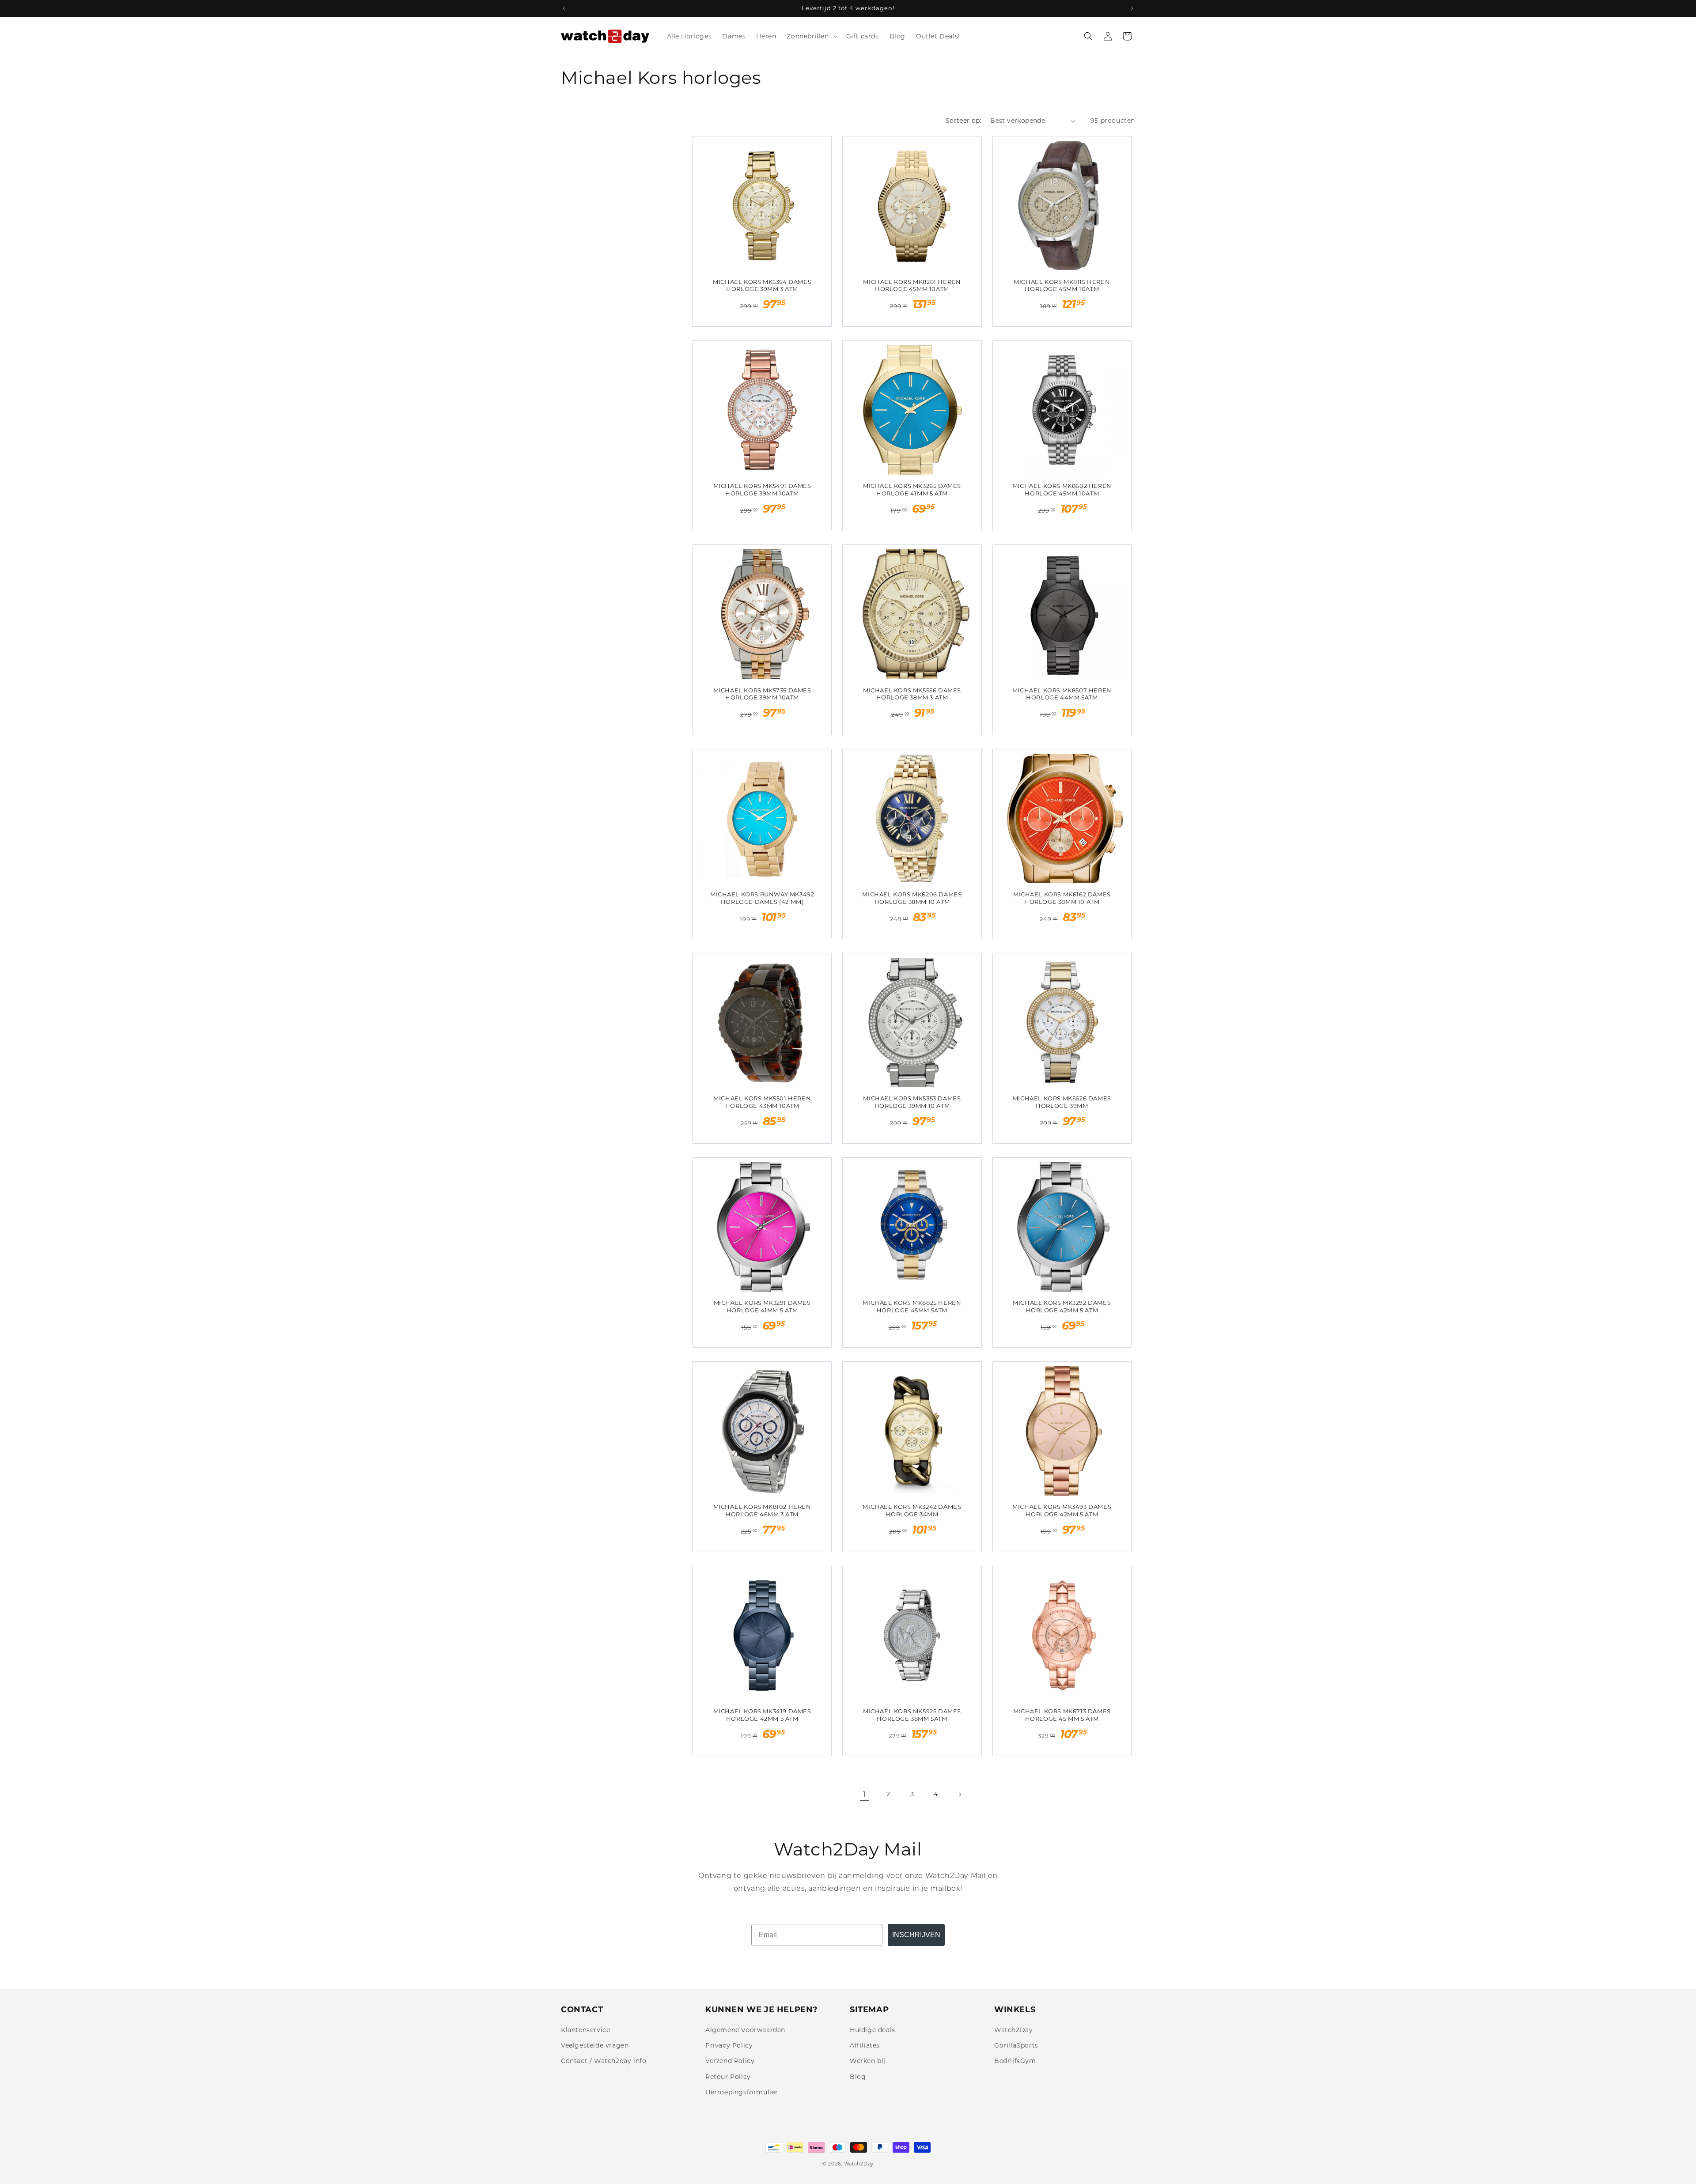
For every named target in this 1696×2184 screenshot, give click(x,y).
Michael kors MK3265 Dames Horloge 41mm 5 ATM (912, 489)
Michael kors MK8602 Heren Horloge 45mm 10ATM (1062, 489)
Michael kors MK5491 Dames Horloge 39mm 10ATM (762, 489)
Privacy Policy (729, 2045)
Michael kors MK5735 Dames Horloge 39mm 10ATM (762, 694)
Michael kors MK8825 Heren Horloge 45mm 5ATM (912, 1306)
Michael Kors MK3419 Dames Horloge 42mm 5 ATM (762, 1715)
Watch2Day (1013, 2030)
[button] (811, 36)
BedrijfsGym (1015, 2061)
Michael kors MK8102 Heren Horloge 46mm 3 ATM (762, 1510)
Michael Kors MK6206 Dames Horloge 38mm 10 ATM (912, 898)
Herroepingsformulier (742, 2092)
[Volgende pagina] (960, 1795)
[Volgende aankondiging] (1132, 8)
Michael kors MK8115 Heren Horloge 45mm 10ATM (1062, 285)
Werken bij (868, 2061)
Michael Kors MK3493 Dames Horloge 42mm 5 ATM (1062, 1510)
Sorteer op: (963, 121)
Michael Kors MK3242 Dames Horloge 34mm (912, 1510)
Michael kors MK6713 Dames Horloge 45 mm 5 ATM (1062, 1715)
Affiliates (865, 2045)
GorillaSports (1016, 2045)
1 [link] (865, 1794)
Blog (858, 2077)
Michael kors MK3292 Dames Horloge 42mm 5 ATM (1062, 1306)
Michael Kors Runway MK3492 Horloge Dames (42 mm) (762, 898)
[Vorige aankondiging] (564, 8)
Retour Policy (728, 2077)
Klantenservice (585, 2030)
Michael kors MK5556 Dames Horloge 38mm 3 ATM (912, 694)
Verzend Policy (730, 2061)
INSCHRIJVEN (916, 1935)
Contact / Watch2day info (604, 2061)
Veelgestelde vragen (595, 2045)
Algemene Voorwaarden (745, 2030)
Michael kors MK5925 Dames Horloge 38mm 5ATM (912, 1715)
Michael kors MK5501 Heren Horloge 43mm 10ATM (762, 1102)
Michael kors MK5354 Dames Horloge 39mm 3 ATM (762, 285)
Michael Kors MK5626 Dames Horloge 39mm (1062, 1102)
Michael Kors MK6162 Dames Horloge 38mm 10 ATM (1062, 898)
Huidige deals (873, 2030)
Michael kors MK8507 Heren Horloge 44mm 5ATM (1062, 694)
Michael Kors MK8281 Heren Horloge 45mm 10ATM (912, 285)
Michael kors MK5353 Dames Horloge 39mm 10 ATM (912, 1102)
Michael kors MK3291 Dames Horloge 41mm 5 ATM (762, 1306)
